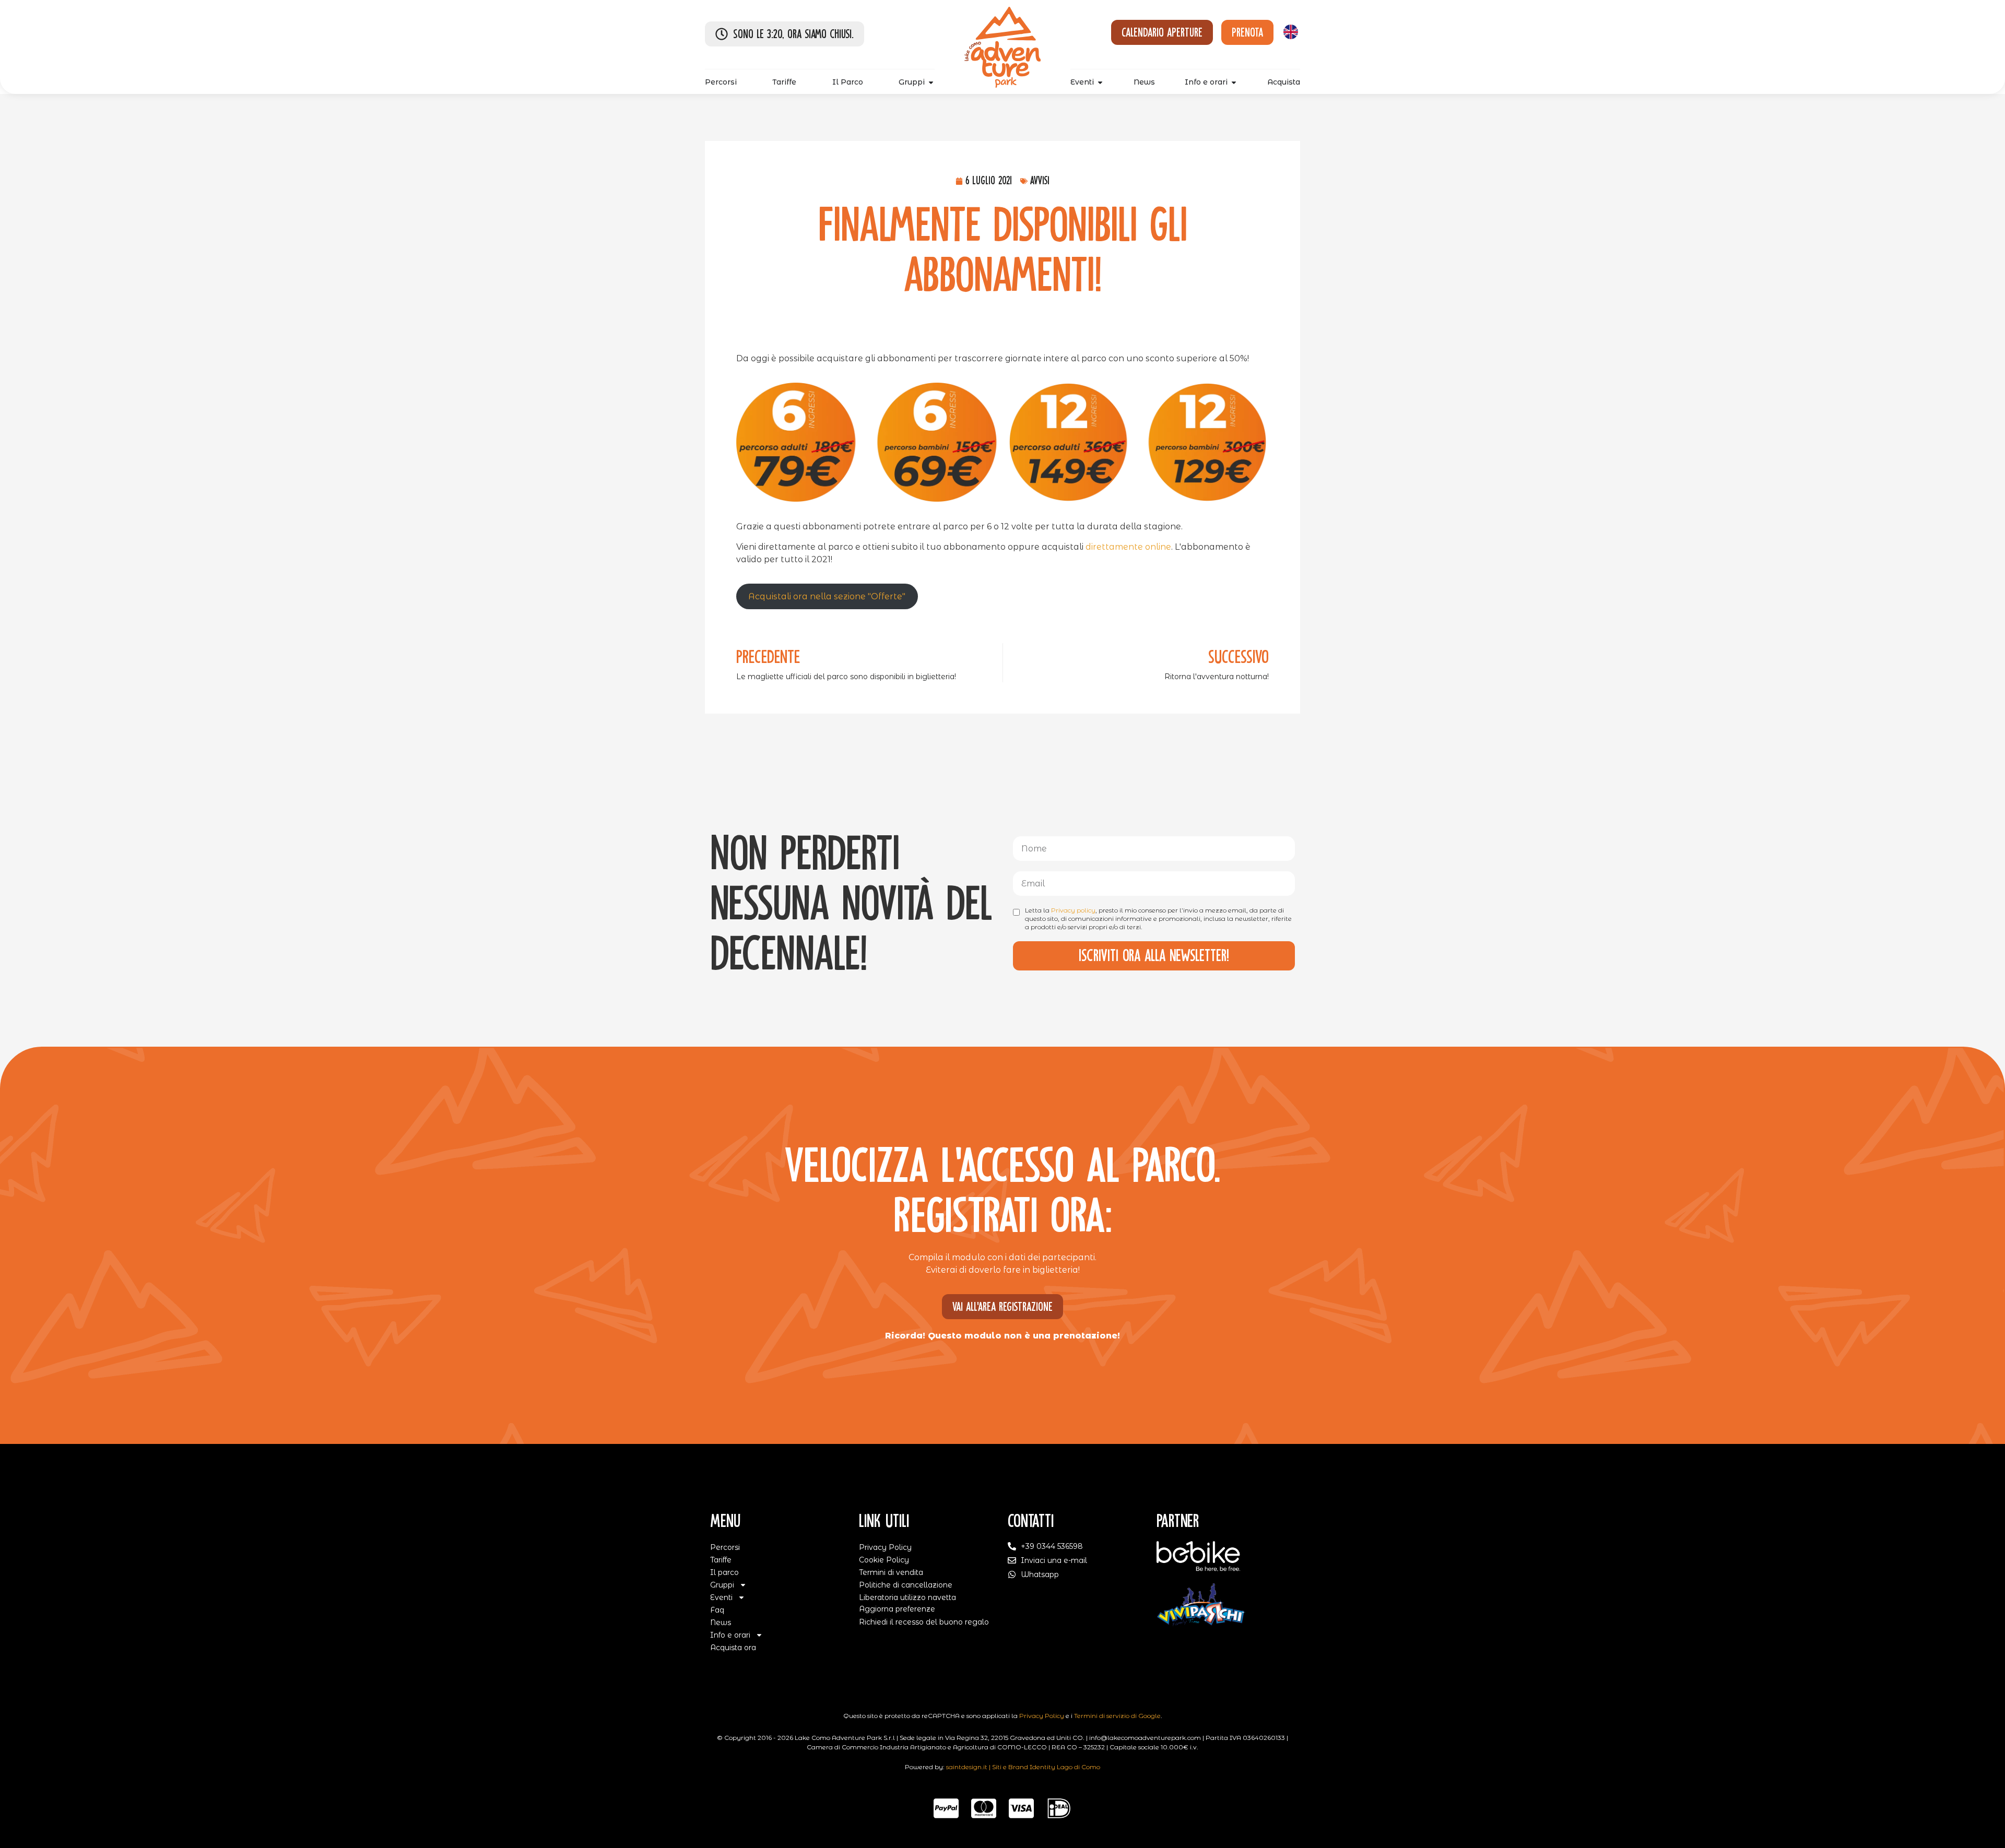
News (721, 1622)
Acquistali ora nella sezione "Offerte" (827, 596)
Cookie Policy (884, 1560)
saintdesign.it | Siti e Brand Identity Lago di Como (1023, 1767)
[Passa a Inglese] (1291, 32)
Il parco (724, 1572)
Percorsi (725, 1547)
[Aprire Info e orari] (1234, 82)
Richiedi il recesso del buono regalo (924, 1622)
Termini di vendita (891, 1572)
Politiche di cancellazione (906, 1585)
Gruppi (722, 1585)
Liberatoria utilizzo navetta (907, 1597)
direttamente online (1128, 547)
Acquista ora (733, 1648)
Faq (717, 1610)
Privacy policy (1073, 910)
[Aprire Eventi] (1100, 82)
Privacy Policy (885, 1547)
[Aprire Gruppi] (931, 82)
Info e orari (730, 1635)
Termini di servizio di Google (1117, 1716)
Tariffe (721, 1560)
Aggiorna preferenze (897, 1609)
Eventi (721, 1597)
